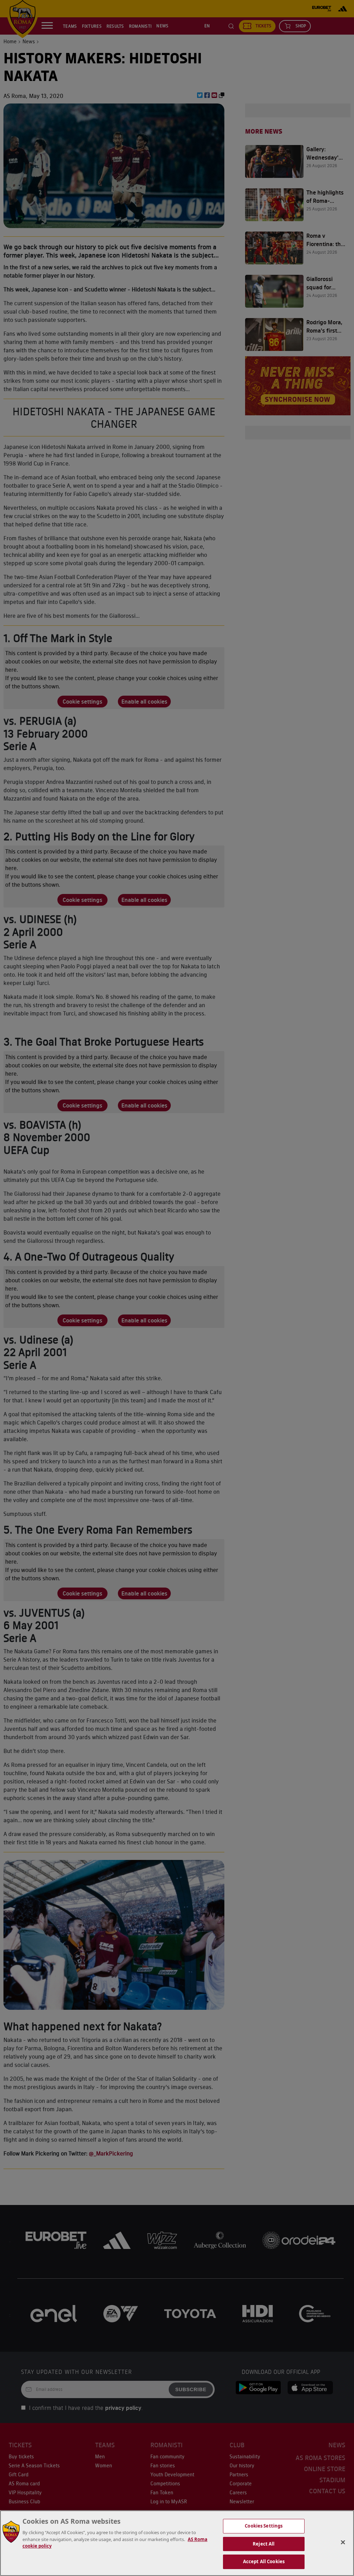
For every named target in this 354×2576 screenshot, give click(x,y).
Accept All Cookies (264, 2561)
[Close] (343, 2542)
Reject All (264, 2544)
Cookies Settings (264, 2526)
